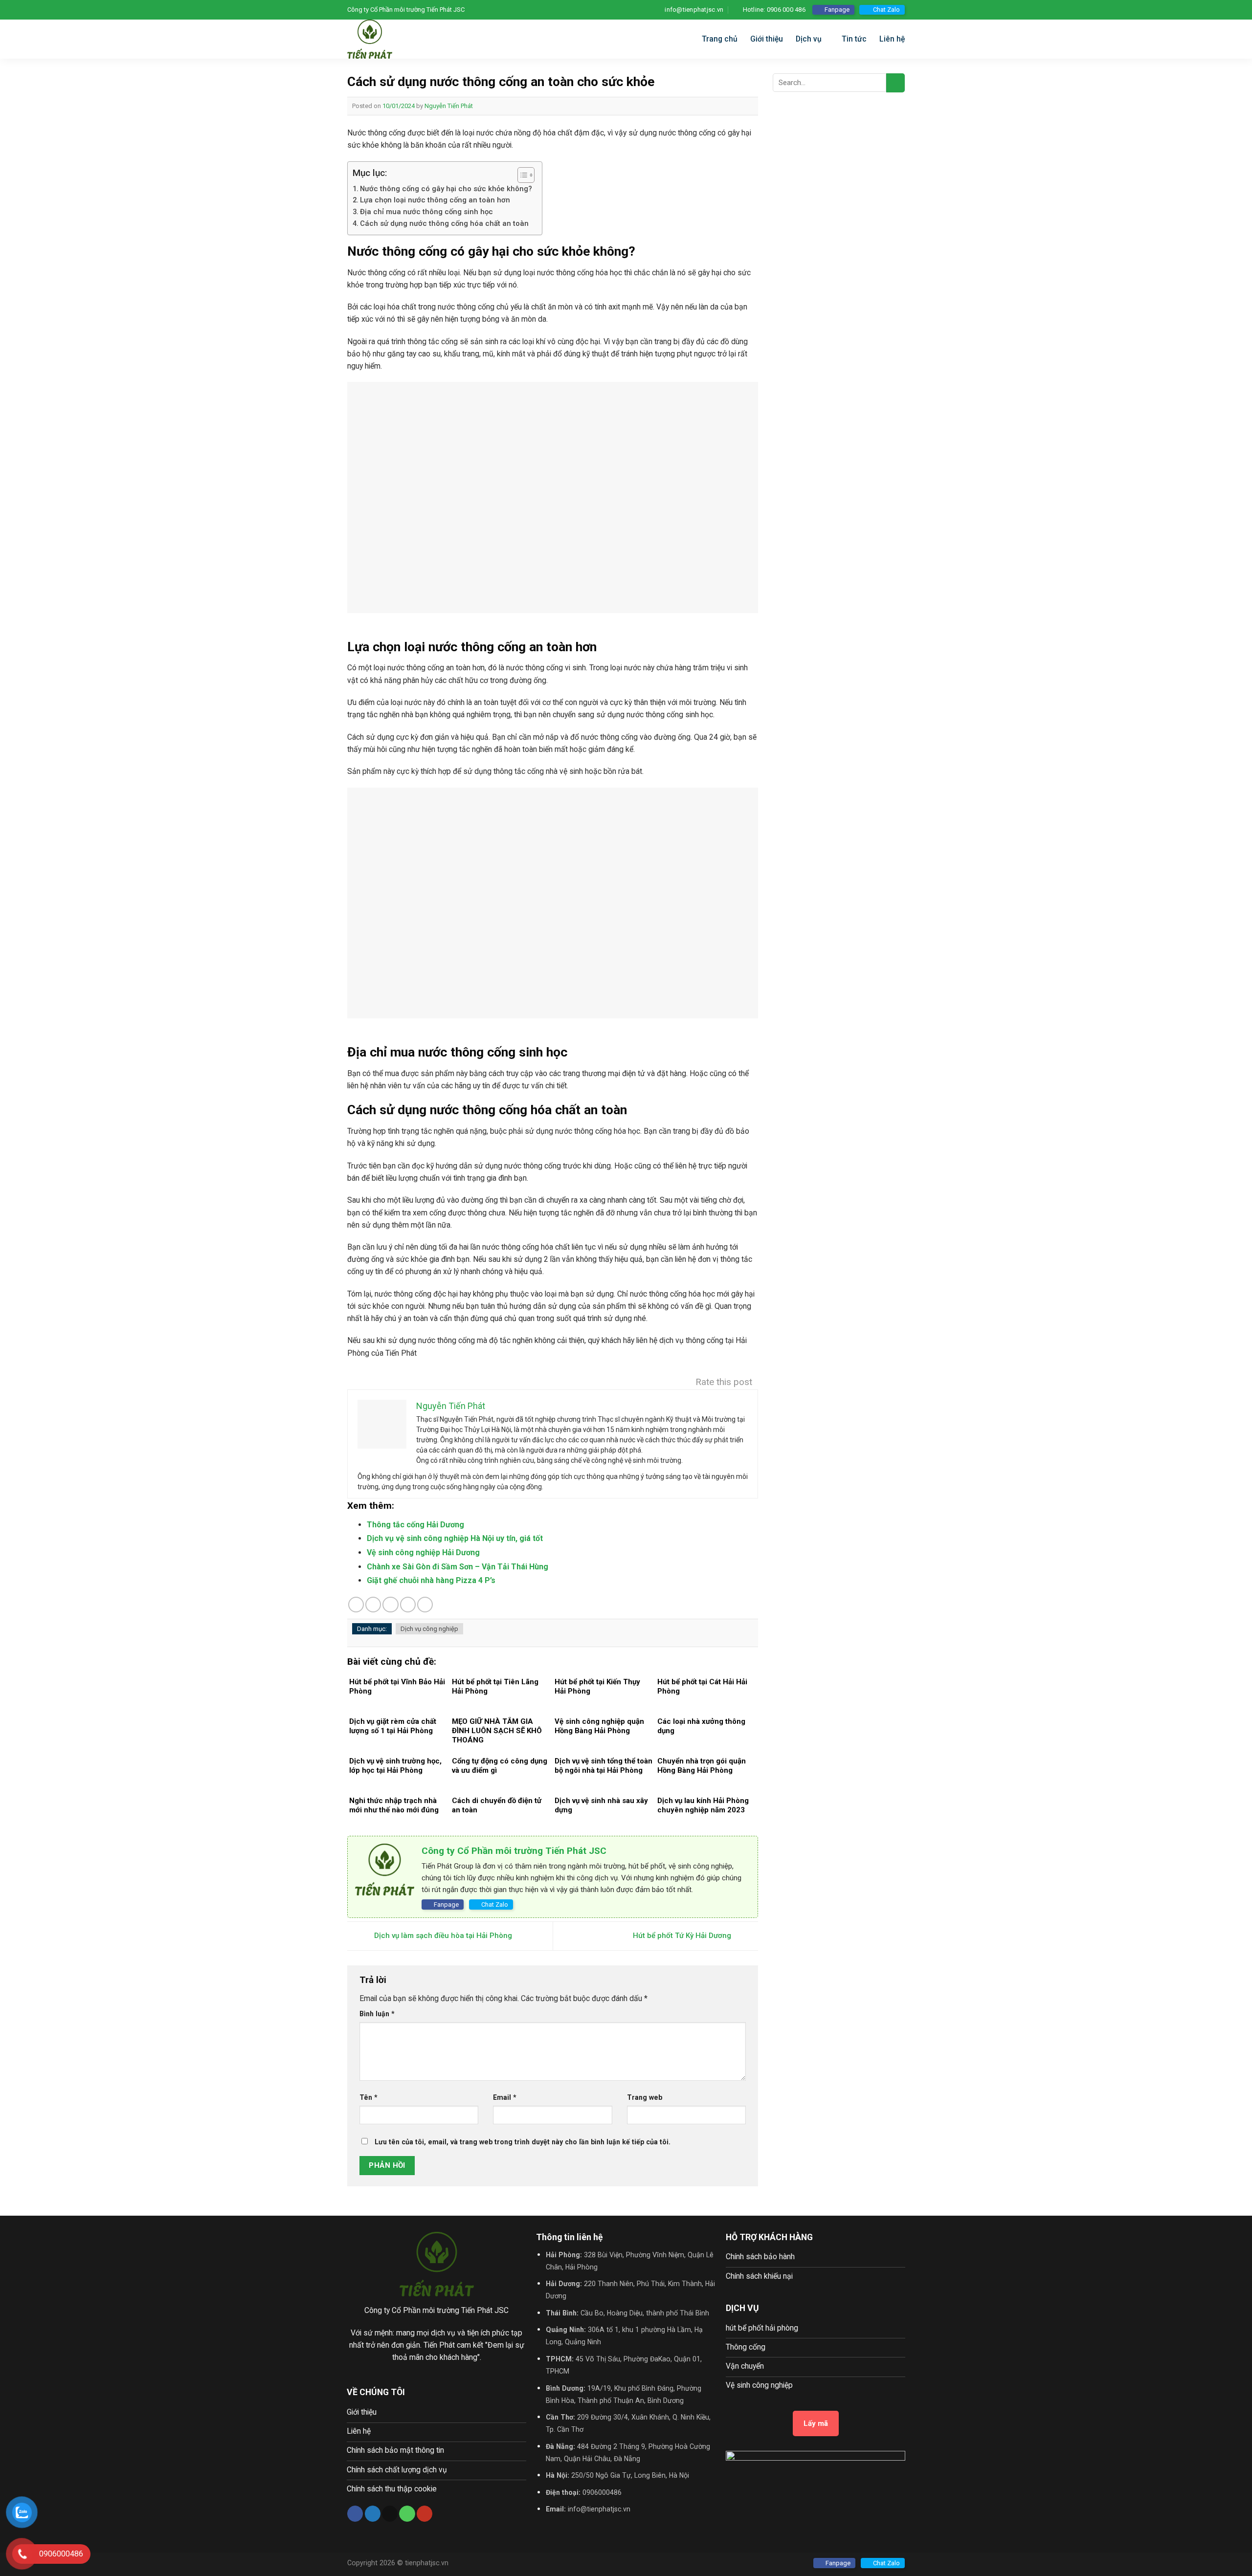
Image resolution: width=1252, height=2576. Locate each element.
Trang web (645, 2097)
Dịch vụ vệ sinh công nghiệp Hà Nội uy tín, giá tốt (455, 1538)
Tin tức (854, 39)
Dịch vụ (809, 39)
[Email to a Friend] (390, 1605)
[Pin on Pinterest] (408, 1605)
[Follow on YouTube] (425, 2514)
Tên (369, 2097)
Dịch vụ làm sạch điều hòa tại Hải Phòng (442, 1936)
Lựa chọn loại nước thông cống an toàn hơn (435, 200)
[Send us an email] (390, 2514)
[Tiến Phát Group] (411, 39)
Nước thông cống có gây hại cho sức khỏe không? (446, 189)
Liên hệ (892, 39)
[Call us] (407, 2514)
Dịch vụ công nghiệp (429, 1629)
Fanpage (837, 10)
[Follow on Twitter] (373, 2514)
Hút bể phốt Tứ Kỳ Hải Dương (683, 1936)
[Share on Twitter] (373, 1605)
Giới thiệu (767, 39)
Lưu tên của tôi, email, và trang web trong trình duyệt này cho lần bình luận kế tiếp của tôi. (523, 2142)
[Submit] (895, 83)
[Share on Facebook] (356, 1605)
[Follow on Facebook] (355, 2514)
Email (505, 2097)
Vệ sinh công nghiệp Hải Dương (423, 1552)
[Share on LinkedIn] (425, 1605)
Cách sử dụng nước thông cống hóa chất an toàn (444, 223)
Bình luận (377, 2014)
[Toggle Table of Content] (521, 175)
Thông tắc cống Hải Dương (415, 1525)
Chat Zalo (886, 10)
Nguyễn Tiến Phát (449, 106)
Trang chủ (720, 39)
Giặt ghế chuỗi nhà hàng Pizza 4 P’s (431, 1580)
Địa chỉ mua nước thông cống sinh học (426, 212)
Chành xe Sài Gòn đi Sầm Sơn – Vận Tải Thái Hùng (458, 1567)
